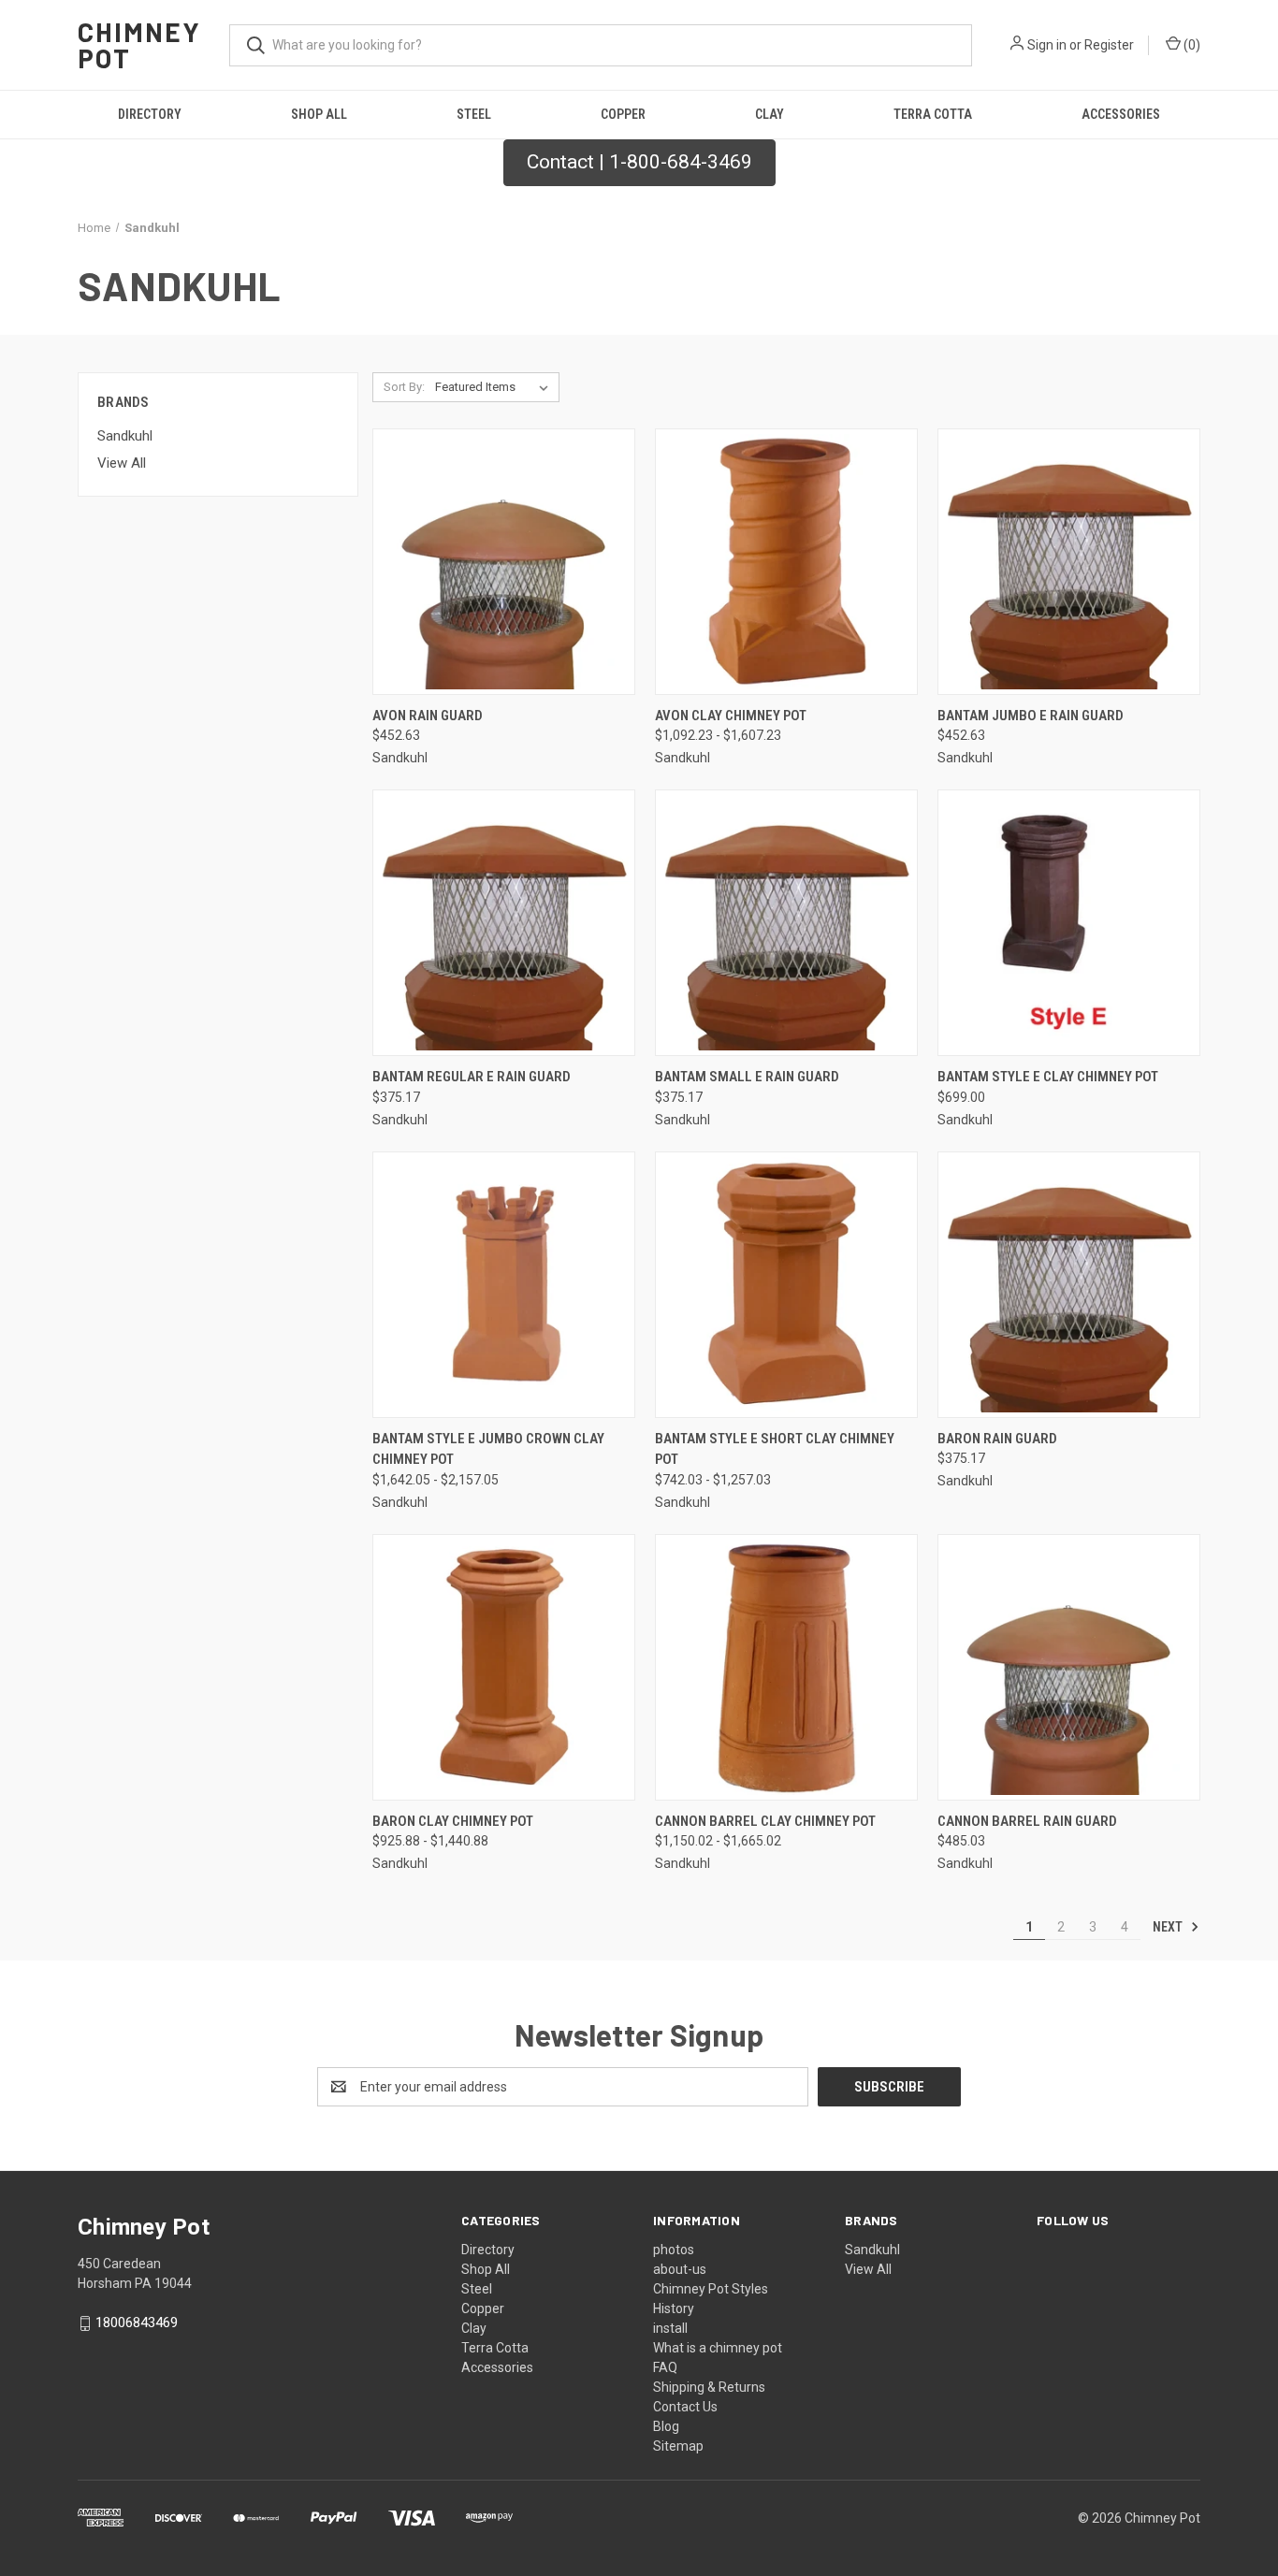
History (674, 2308)
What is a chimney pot (718, 2348)
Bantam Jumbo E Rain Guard (1031, 716)
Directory (150, 114)
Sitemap (678, 2446)
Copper (623, 114)
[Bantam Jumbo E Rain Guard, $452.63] (1069, 562)
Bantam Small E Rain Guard (747, 1077)
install (670, 2328)
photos (674, 2250)
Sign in (1047, 45)
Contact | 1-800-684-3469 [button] (639, 162)
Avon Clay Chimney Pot (731, 716)
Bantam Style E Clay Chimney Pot (1048, 1077)
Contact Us (685, 2407)
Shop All (319, 114)
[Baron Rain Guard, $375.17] (1069, 1285)
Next (1169, 1927)
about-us (680, 2269)
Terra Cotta (933, 114)
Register (1109, 45)
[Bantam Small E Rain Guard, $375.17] (786, 923)
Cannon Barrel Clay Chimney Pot (765, 1821)
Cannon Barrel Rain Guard (1027, 1821)
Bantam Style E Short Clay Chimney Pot (775, 1449)
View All (122, 463)
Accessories (1121, 114)
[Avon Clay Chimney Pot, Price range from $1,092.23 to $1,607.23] (786, 562)
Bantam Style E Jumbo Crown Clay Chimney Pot (488, 1449)
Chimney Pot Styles (711, 2289)
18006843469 (137, 2323)
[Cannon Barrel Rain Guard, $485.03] (1069, 1667)
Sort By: (404, 387)
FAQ (665, 2367)
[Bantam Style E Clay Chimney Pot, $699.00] (1069, 923)
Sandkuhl (125, 436)
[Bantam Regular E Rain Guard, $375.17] (504, 923)
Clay (770, 114)
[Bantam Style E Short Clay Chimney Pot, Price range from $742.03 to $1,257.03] (786, 1285)
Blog (666, 2426)
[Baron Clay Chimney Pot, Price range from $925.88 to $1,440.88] (504, 1667)
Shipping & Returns (709, 2387)
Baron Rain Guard (997, 1439)
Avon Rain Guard (428, 716)
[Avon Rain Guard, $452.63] (504, 562)
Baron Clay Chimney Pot (453, 1821)
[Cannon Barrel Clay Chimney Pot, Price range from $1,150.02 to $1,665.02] (786, 1667)
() (1191, 45)
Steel (474, 114)
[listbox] (495, 387)
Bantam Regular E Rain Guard (472, 1077)
